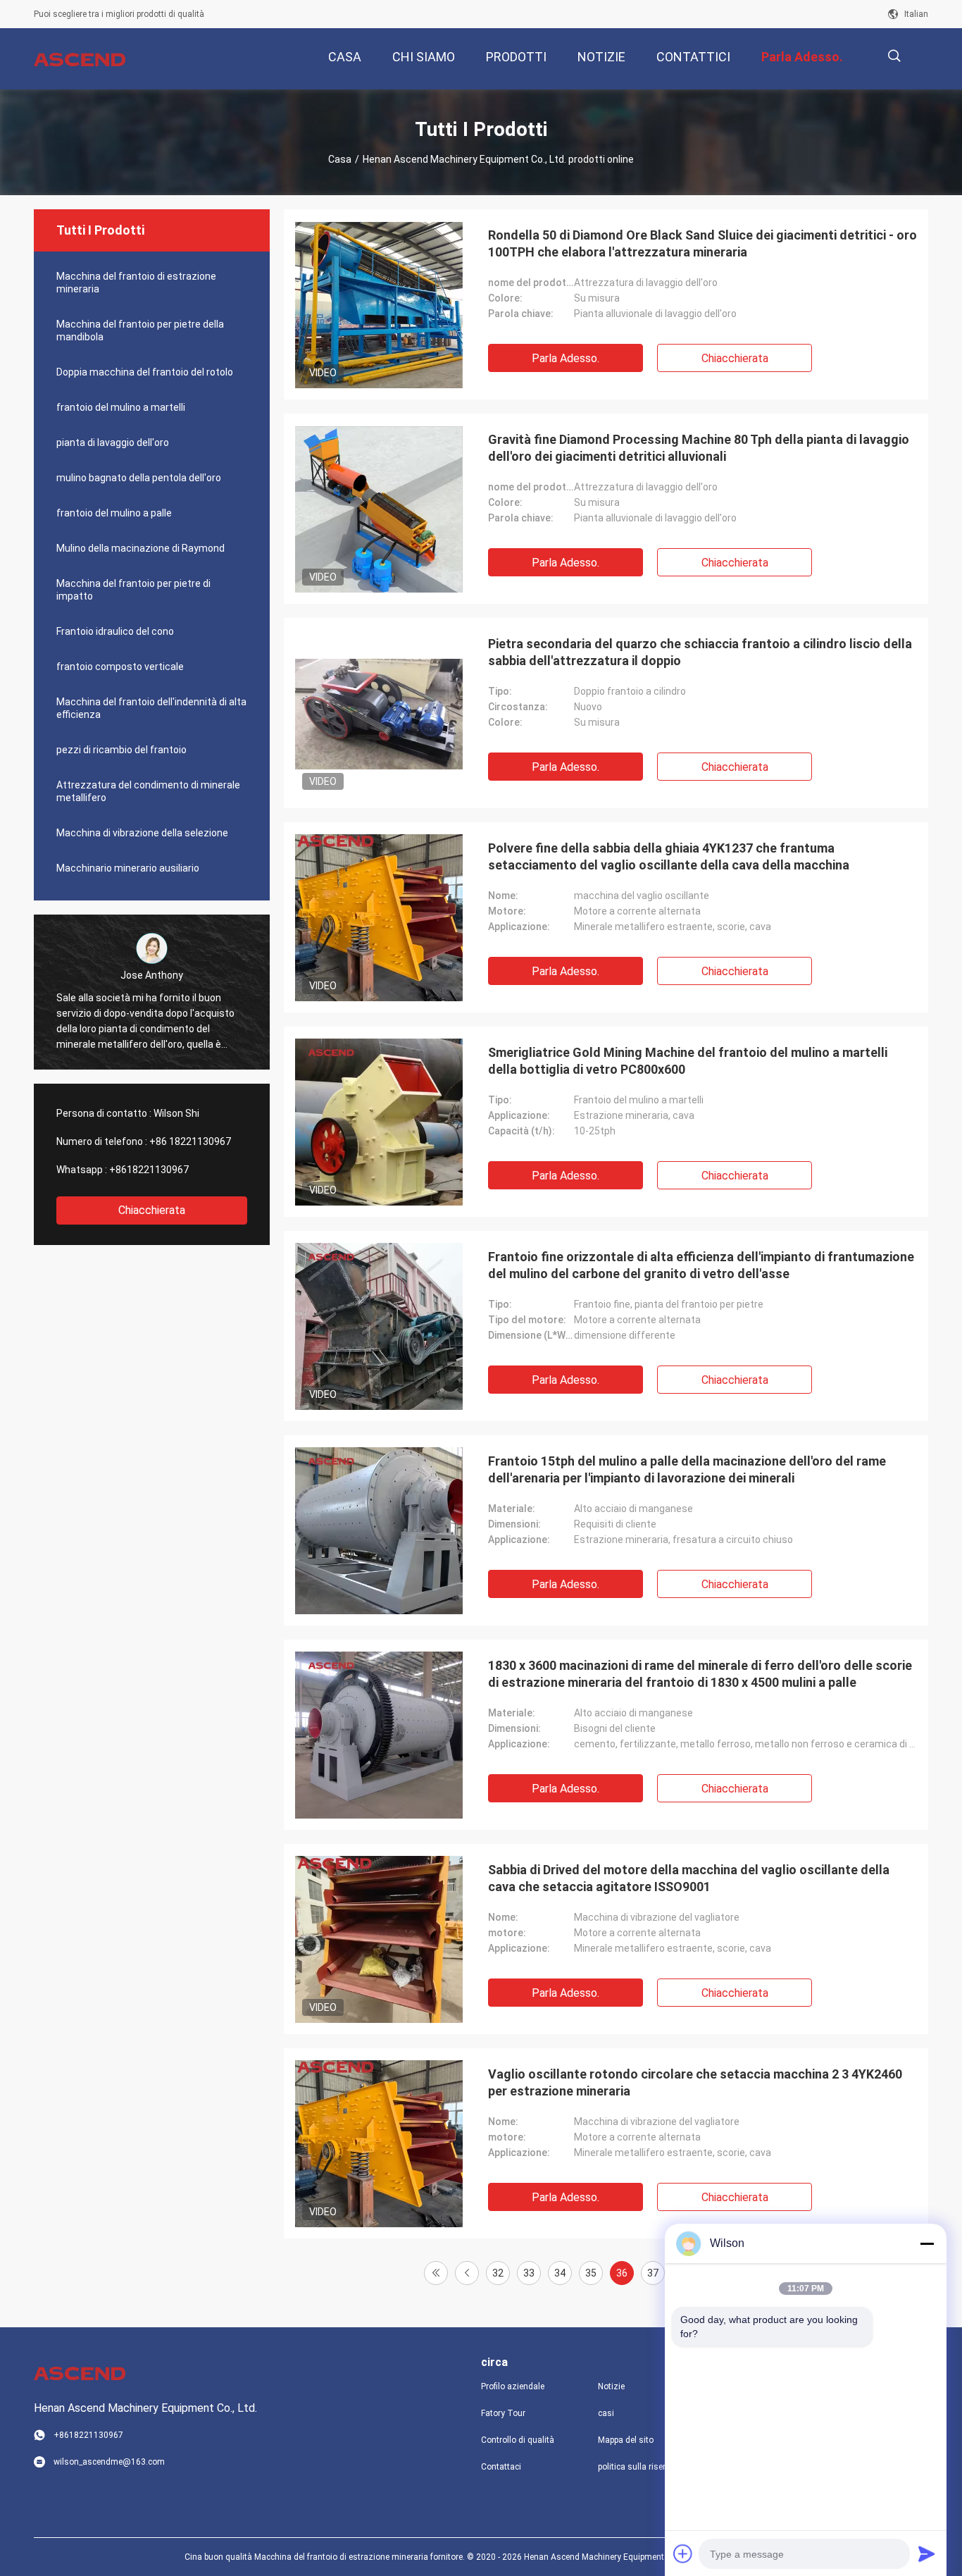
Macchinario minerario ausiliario (128, 868)
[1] (436, 2273)
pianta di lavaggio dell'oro (113, 442)
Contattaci (501, 2467)
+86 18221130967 (190, 1141)
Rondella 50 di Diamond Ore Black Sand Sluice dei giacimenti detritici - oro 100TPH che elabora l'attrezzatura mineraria (702, 243)
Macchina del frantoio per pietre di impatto (133, 590)
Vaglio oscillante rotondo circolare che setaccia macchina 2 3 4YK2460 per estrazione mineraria (695, 2082)
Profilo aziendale (513, 2386)
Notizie (611, 2386)
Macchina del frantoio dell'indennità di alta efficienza (151, 708)
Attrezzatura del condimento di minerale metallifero (148, 791)
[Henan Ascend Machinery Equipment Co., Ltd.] (80, 59)
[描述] (894, 56)
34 (560, 2273)
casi (606, 2413)
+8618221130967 (149, 1170)
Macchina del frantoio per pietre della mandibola (140, 330)
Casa (340, 159)
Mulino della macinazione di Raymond (140, 548)
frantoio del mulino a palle (114, 513)
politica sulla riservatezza (645, 2467)
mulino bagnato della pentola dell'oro (139, 478)
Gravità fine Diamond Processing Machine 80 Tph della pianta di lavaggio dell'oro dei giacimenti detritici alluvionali (699, 448)
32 (498, 2273)
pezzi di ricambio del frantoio (121, 750)
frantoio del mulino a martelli (121, 407)
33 (529, 2273)
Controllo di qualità (518, 2440)
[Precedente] (467, 2273)
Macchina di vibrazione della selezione (142, 833)
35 (591, 2273)
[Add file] (683, 2553)
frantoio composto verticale (120, 667)
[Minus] (927, 2243)
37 (653, 2273)
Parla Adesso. (566, 358)
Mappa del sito (626, 2440)
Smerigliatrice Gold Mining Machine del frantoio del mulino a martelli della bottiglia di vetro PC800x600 (688, 1061)
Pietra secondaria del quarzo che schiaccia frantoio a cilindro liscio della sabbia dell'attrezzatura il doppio (700, 652)
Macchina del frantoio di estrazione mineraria (136, 283)
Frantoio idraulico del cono (115, 631)
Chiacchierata (152, 1210)
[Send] (927, 2553)
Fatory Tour (503, 2413)
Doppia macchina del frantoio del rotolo (145, 372)
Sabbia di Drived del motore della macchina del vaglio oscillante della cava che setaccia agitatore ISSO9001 (689, 1878)
